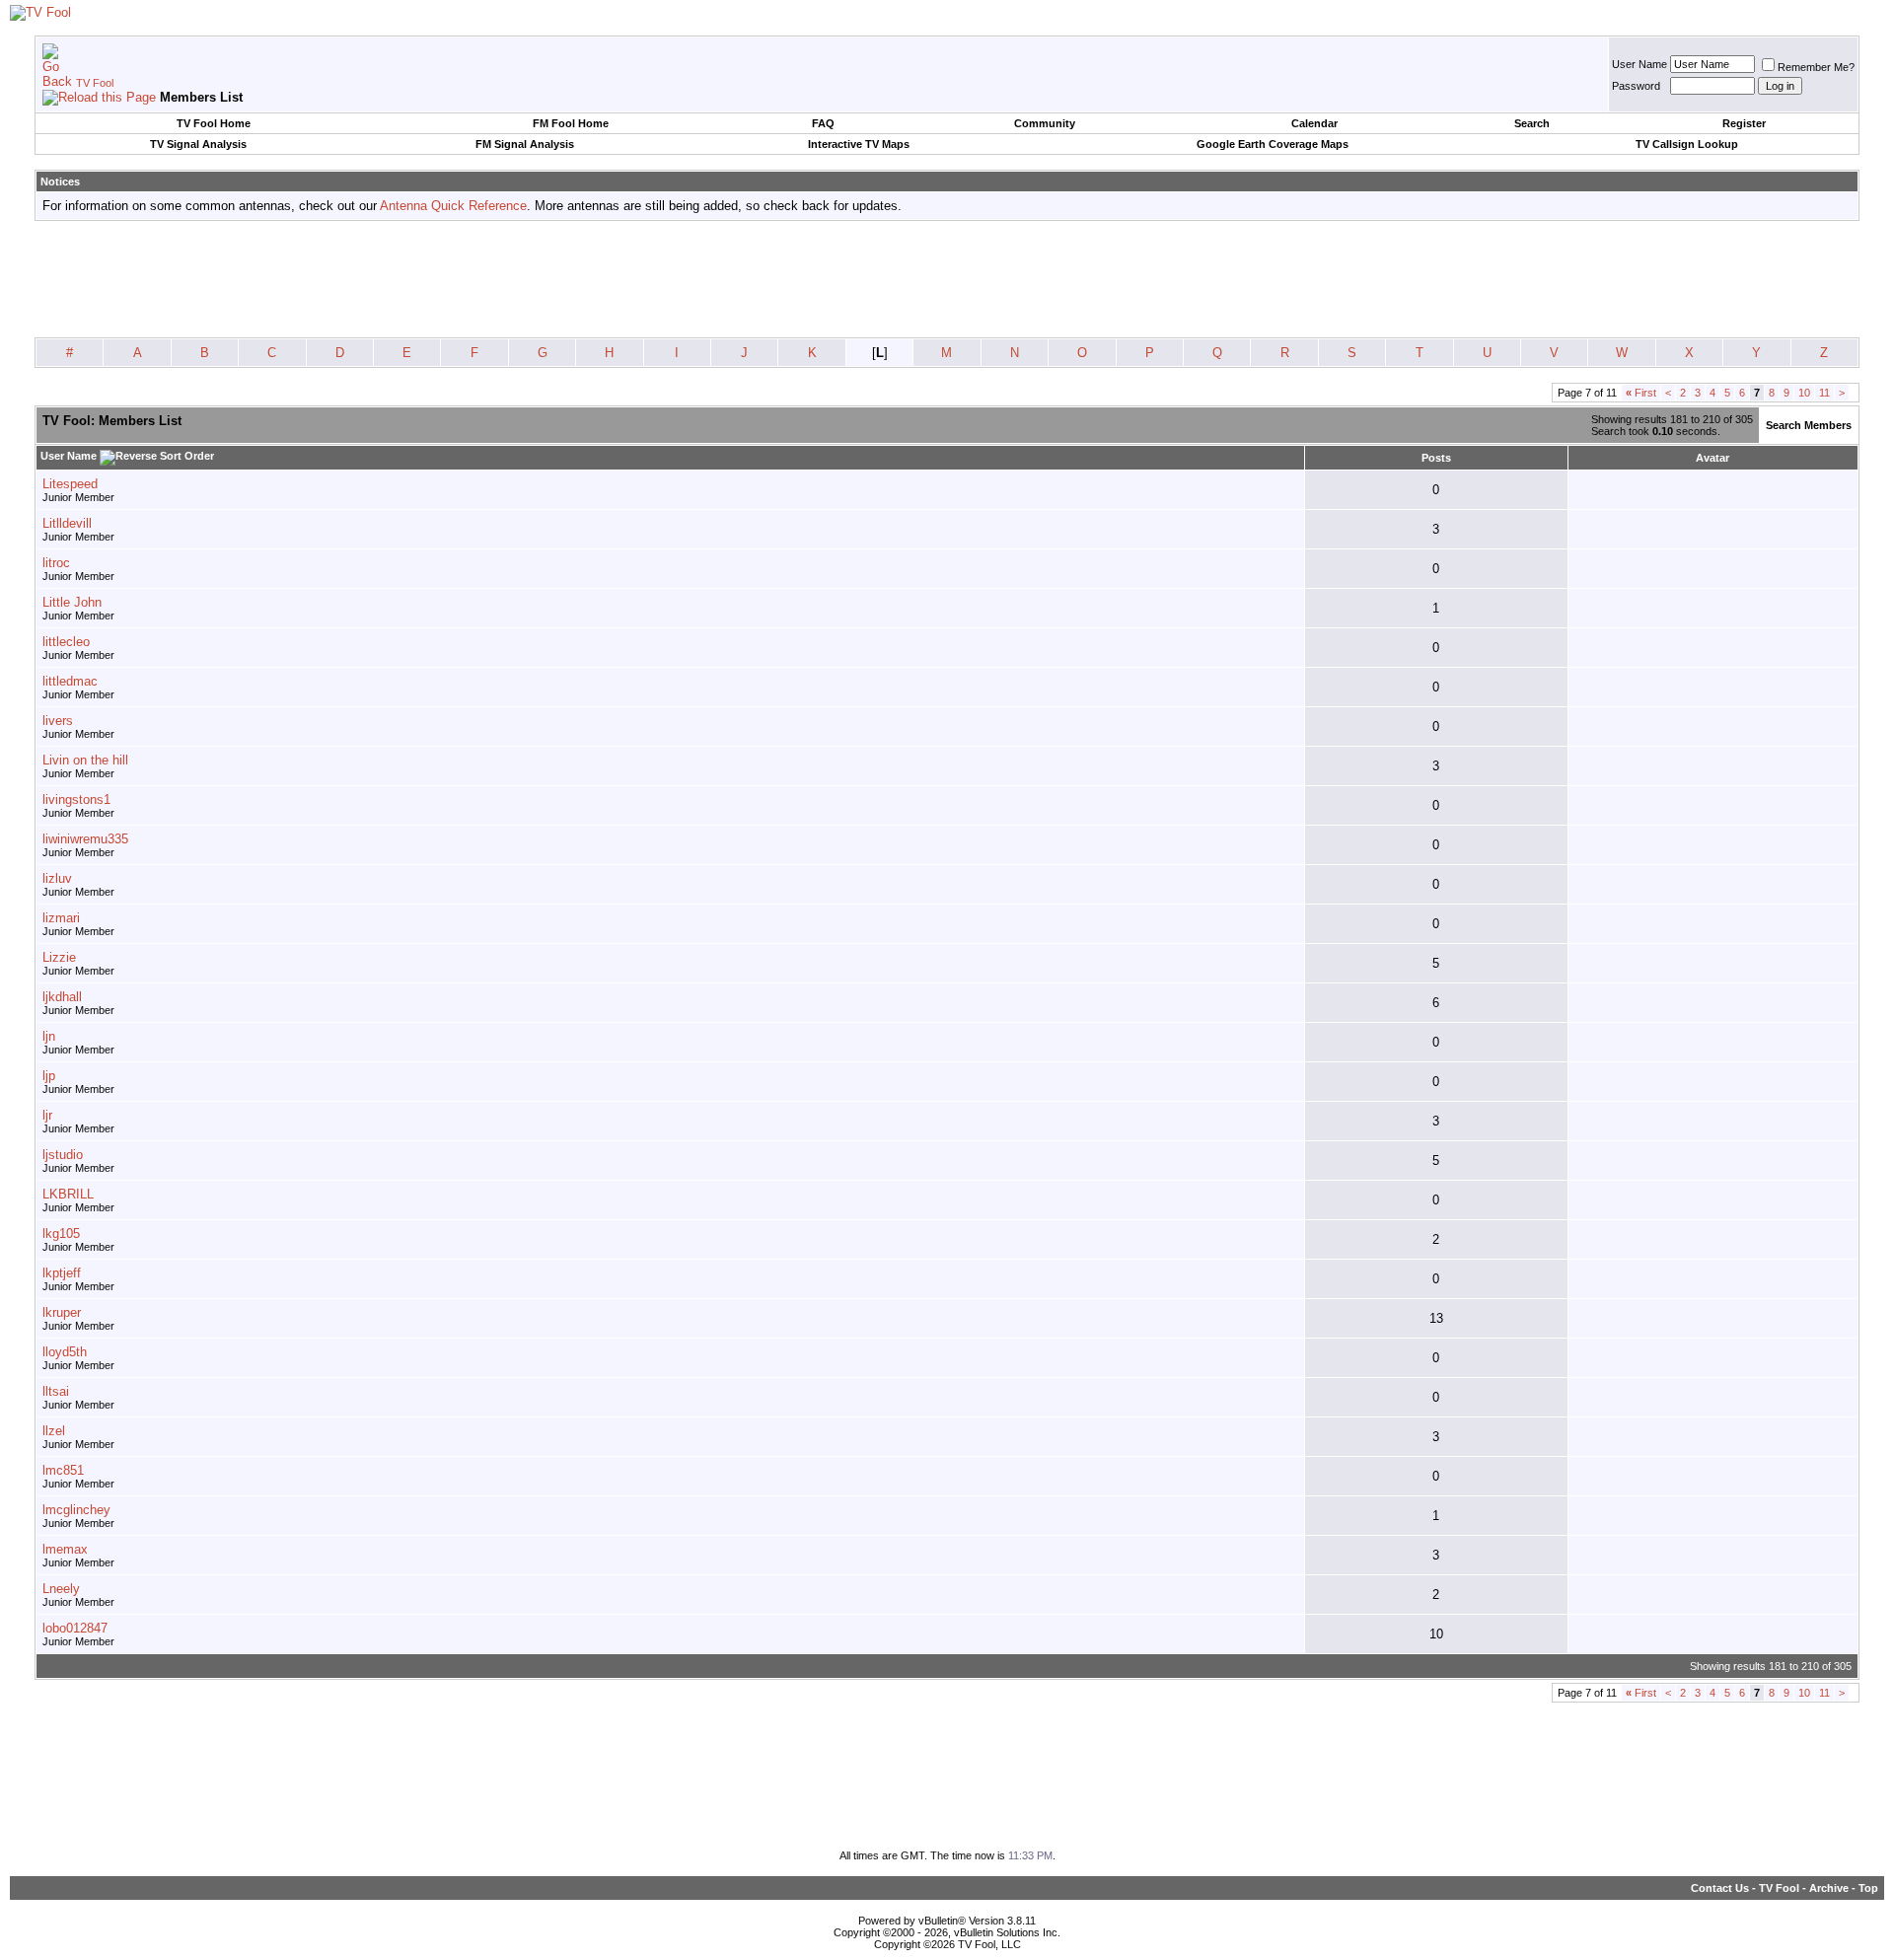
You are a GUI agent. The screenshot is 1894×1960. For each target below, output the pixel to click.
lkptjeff (62, 1273)
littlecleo (66, 642)
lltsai (56, 1391)
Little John (72, 602)
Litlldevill (67, 523)
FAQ (823, 123)
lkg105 (61, 1234)
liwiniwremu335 (85, 839)
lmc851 (63, 1470)
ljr (47, 1115)
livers (58, 721)
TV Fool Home (214, 123)
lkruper (62, 1312)
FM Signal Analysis (525, 144)
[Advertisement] (947, 280)
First (1641, 393)
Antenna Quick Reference (453, 206)
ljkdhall (62, 997)
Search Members (1809, 425)
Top (1868, 1888)
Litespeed (70, 484)
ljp (49, 1076)
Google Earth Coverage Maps (1273, 144)
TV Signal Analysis (198, 144)
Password (1636, 86)
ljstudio (63, 1155)
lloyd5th (65, 1352)
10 (1804, 393)
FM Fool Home (571, 123)
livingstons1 (76, 799)
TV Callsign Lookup (1687, 144)
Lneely (61, 1589)
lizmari (61, 918)
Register (1744, 123)
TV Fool (95, 83)
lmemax (65, 1549)
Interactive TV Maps (859, 144)
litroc (56, 563)
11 (1824, 393)
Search (1532, 123)
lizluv (57, 878)
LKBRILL (68, 1194)
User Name (1639, 64)
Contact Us (1720, 1888)
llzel (54, 1431)
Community (1045, 123)
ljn (49, 1036)
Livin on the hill (85, 760)
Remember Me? (1816, 67)
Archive (1829, 1888)
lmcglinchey (76, 1510)
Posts (1436, 458)
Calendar (1314, 123)
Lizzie (59, 957)
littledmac (70, 681)
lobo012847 (75, 1628)
